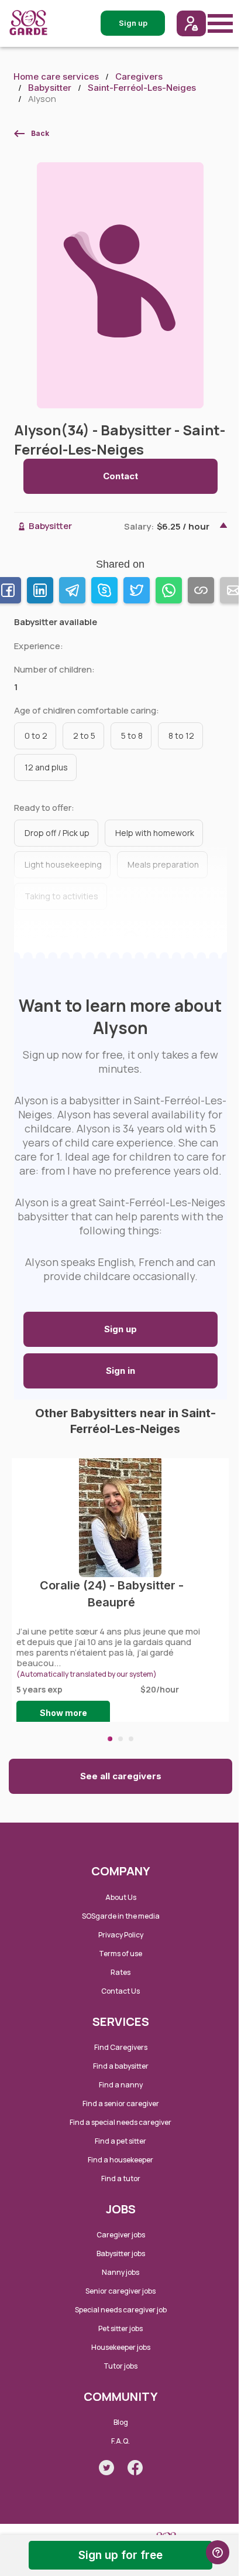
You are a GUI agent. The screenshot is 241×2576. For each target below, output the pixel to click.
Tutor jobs (120, 2366)
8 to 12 (181, 736)
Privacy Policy (121, 1935)
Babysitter (50, 88)
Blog (121, 2422)
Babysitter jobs (121, 2253)
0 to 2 (36, 736)
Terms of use (120, 1954)
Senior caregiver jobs (120, 2291)
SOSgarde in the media (121, 1916)
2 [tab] (120, 1739)
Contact (120, 476)
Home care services (56, 76)
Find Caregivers (121, 2047)
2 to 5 (84, 736)
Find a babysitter (121, 2066)
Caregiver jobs (121, 2235)
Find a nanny (121, 2085)
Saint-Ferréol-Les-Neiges (142, 88)
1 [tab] (110, 1739)
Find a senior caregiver (121, 2104)
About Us (121, 1897)
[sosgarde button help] (218, 2552)
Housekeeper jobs (121, 2347)
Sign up (120, 1329)
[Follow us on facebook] (135, 2468)
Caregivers (139, 76)
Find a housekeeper (120, 2160)
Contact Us (120, 1991)
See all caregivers (121, 1776)
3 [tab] (131, 1739)
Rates (120, 1972)
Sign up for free (120, 2555)
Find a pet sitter (120, 2141)
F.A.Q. (120, 2441)
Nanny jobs (120, 2272)
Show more (63, 1713)
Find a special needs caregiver (120, 2122)
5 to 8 (132, 736)
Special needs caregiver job (121, 2310)
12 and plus (46, 767)
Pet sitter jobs (120, 2328)
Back (40, 133)
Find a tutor (121, 2178)
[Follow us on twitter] (106, 2468)
